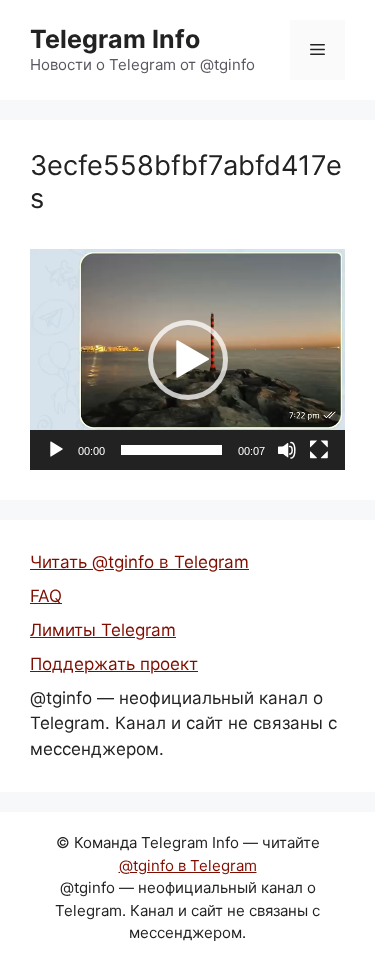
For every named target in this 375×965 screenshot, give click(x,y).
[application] (187, 359)
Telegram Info (115, 39)
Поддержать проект (114, 664)
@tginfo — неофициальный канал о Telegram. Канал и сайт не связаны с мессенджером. (183, 723)
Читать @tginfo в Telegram (139, 562)
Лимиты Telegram (103, 630)
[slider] (171, 450)
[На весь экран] (319, 450)
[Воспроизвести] (56, 450)
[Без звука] (287, 450)
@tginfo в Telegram (188, 865)
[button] (188, 360)
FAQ (46, 596)
